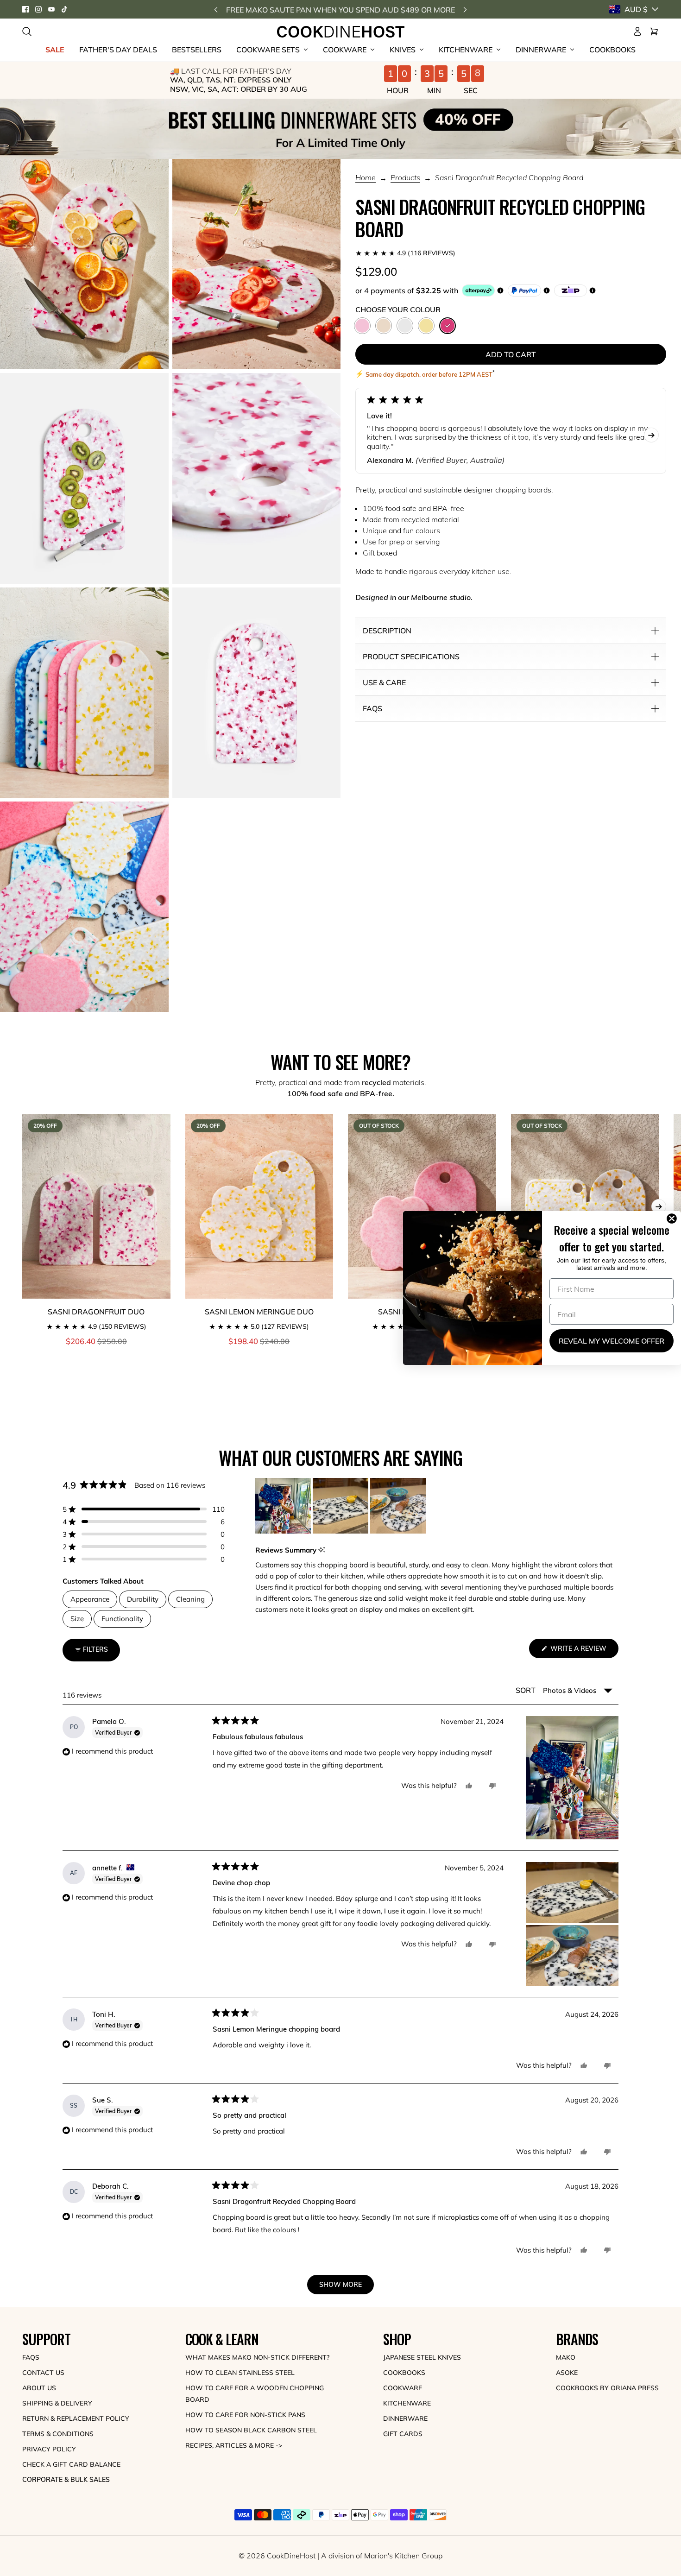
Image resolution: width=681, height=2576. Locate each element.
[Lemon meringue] (426, 326)
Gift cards (403, 2434)
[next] (465, 9)
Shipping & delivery (57, 2403)
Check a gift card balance (71, 2464)
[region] (341, 1506)
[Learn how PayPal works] (524, 290)
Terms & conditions (58, 2434)
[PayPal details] (547, 290)
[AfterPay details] (500, 290)
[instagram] (38, 9)
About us (39, 2388)
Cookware (403, 2388)
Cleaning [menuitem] (190, 1599)
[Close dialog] (674, 1219)
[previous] (216, 9)
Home (366, 178)
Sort (527, 1690)
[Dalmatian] (405, 326)
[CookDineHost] (341, 32)
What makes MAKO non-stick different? (257, 2357)
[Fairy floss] (362, 326)
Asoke (567, 2373)
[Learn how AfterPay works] (478, 290)
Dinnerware (405, 2418)
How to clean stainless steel (240, 2373)
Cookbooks (404, 2373)
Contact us (43, 2373)
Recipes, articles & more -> (234, 2445)
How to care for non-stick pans (245, 2415)
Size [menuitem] (77, 1619)
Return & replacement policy (76, 2418)
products (405, 178)
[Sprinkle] (384, 326)
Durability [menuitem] (143, 1599)
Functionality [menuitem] (122, 1619)
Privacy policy (49, 2449)
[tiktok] (64, 9)
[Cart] (654, 32)
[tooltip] (322, 1550)
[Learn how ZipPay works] (571, 290)
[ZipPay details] (593, 290)
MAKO (566, 2357)
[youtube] (51, 9)
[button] (511, 253)
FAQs (31, 2357)
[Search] (27, 32)
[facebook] (25, 9)
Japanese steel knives (422, 2357)
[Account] (637, 32)
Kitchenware (407, 2403)
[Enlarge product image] (84, 264)
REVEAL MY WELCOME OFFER (612, 1341)
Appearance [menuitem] (90, 1599)
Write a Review (583, 1651)
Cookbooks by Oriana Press (607, 2388)
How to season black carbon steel (251, 2430)
